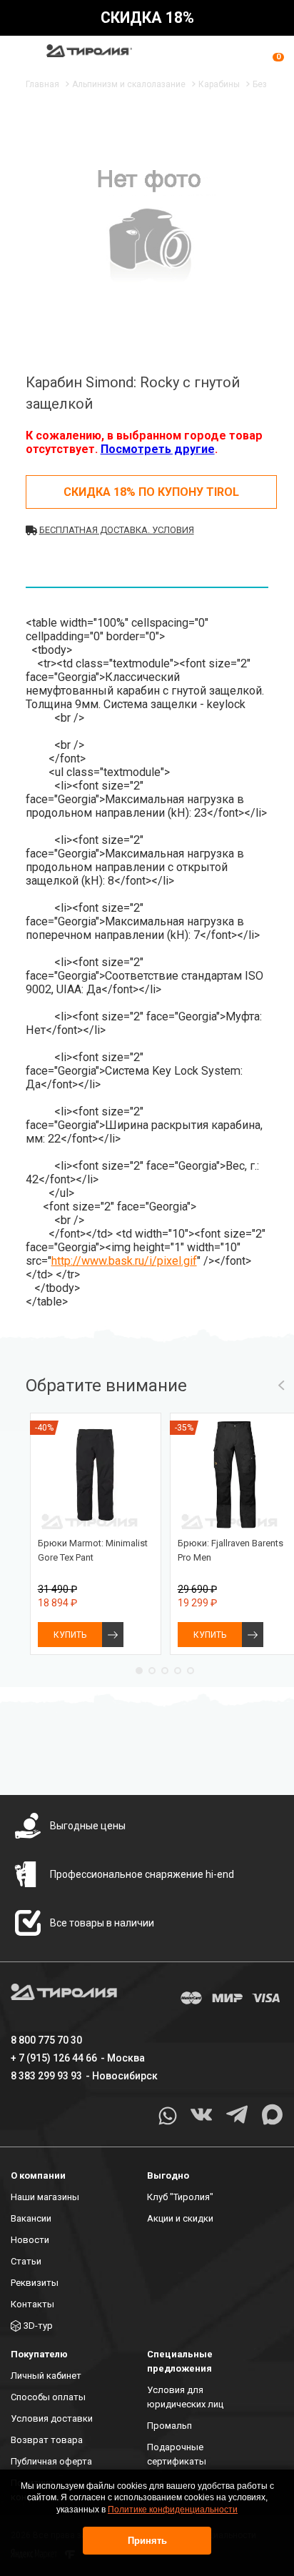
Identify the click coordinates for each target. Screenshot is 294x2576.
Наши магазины (45, 2197)
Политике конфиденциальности (173, 2510)
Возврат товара (47, 2440)
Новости (30, 2240)
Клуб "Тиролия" (180, 2197)
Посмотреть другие (158, 449)
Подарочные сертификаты (177, 2454)
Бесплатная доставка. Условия (117, 530)
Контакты (32, 2304)
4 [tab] (178, 1671)
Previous (282, 1386)
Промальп (169, 2426)
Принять (147, 2541)
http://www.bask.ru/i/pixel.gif (124, 1261)
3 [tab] (165, 1671)
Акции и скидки (180, 2218)
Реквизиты (35, 2283)
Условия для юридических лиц (185, 2397)
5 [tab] (191, 1671)
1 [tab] (139, 1671)
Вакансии (31, 2218)
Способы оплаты (48, 2397)
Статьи (26, 2261)
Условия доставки (52, 2418)
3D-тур (38, 2326)
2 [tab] (152, 1671)
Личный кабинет (46, 2376)
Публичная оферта (51, 2461)
